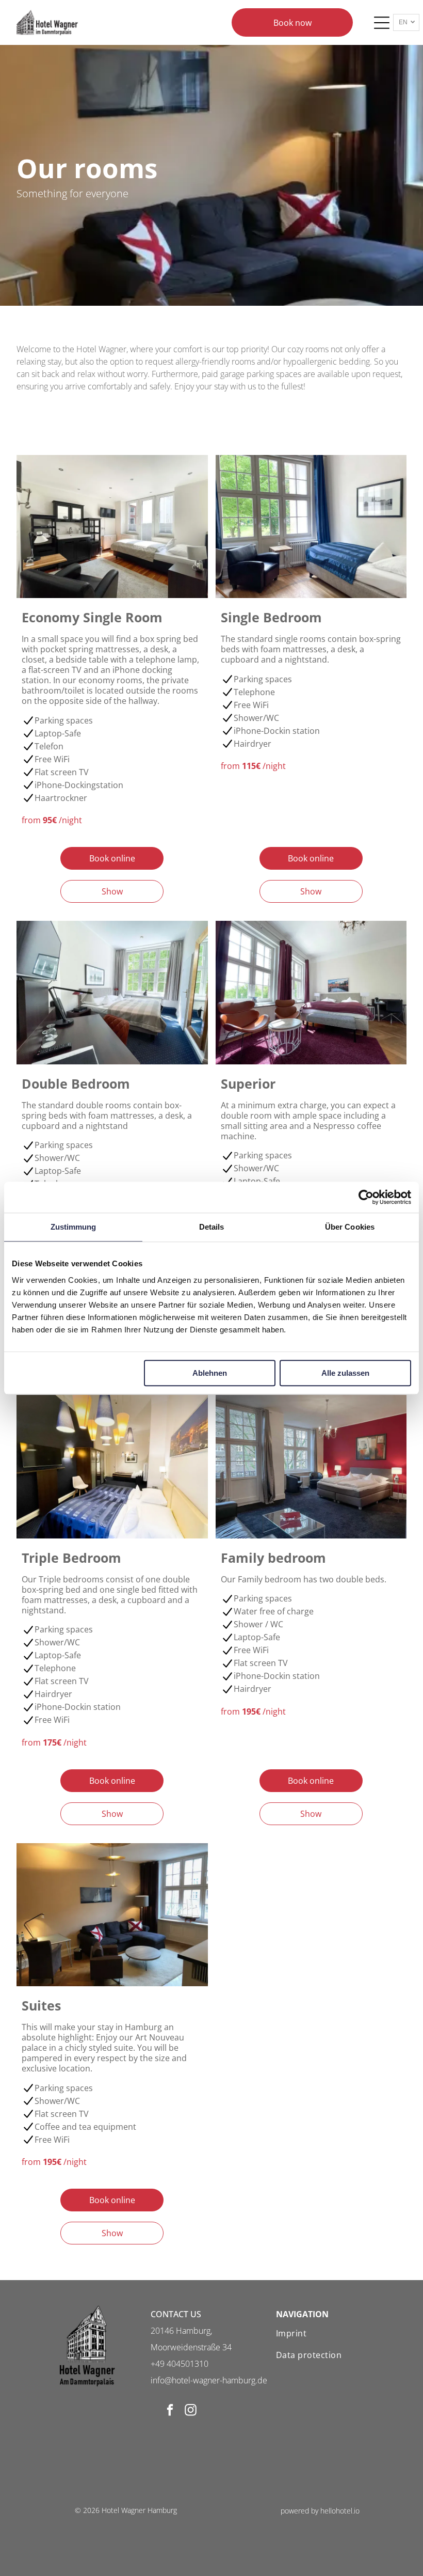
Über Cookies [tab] (350, 1227)
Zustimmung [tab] (74, 1227)
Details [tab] (212, 1227)
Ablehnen (210, 1373)
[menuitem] (337, 2333)
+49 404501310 (180, 2364)
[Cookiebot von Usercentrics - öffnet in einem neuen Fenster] (366, 1197)
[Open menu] (382, 23)
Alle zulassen (345, 1373)
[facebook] (170, 2411)
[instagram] (191, 2411)
